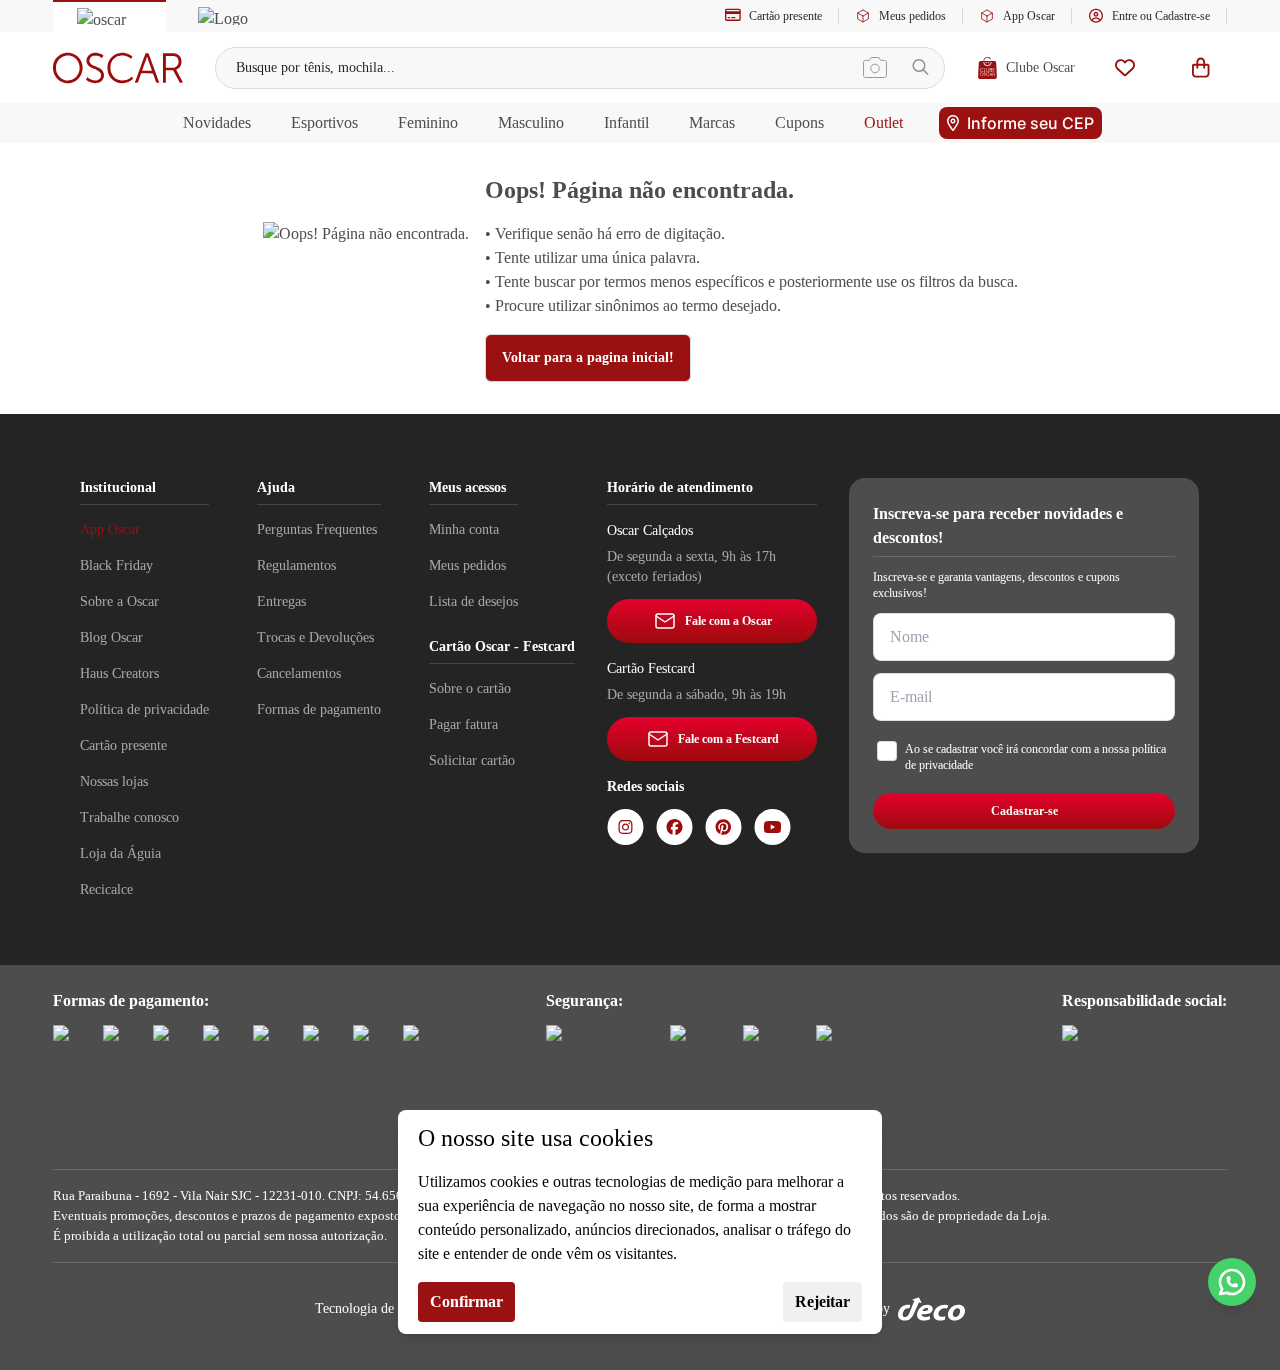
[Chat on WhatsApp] (1232, 1282)
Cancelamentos (299, 673)
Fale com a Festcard (728, 739)
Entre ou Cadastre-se (1161, 16)
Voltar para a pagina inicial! (588, 357)
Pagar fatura (463, 724)
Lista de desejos (473, 601)
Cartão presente (785, 16)
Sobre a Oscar (119, 601)
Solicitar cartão (472, 760)
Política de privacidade (144, 709)
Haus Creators (119, 673)
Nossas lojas (114, 781)
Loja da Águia (120, 853)
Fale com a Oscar (728, 621)
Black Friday (116, 565)
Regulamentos (296, 565)
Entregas (281, 601)
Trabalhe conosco (129, 817)
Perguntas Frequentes (317, 529)
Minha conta (464, 529)
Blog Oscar (111, 637)
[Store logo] (118, 68)
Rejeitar (822, 1301)
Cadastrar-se (1024, 811)
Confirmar (466, 1301)
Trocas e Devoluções (315, 637)
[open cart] (1201, 67)
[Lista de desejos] (1125, 67)
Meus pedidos (912, 16)
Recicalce (106, 889)
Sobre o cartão (470, 688)
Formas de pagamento (319, 709)
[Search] (920, 67)
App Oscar (1029, 16)
